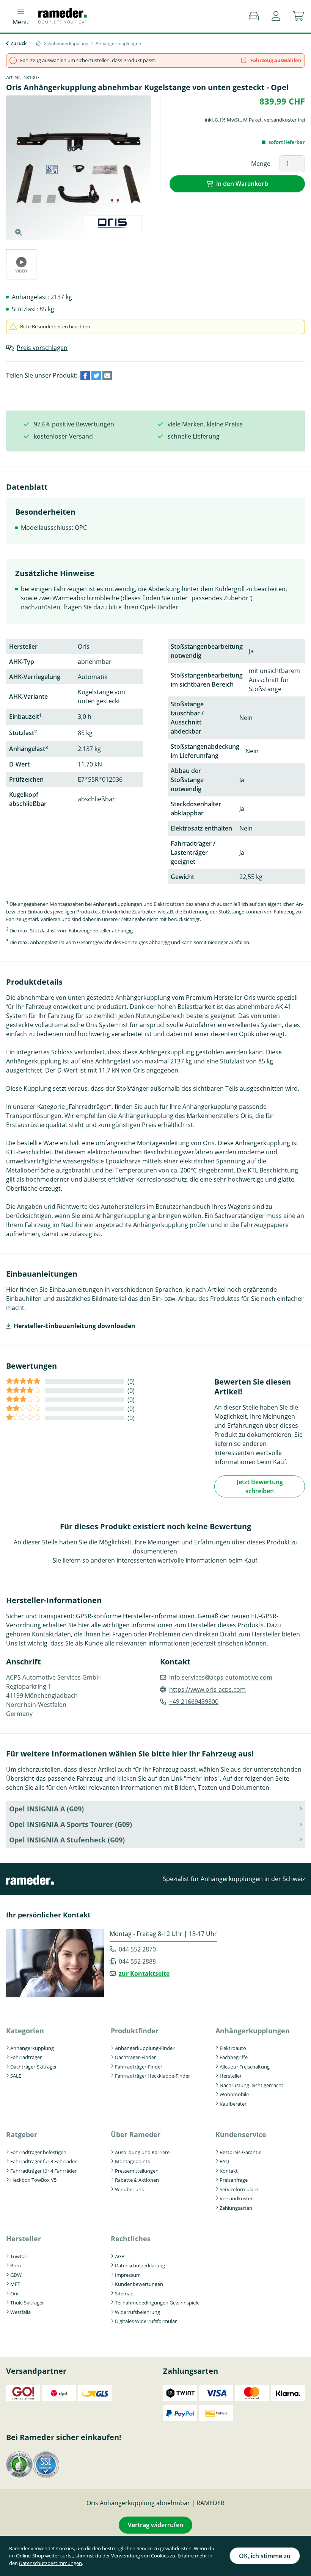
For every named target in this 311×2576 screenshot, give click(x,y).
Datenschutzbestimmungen (50, 2563)
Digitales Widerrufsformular (146, 2321)
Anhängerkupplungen (253, 2031)
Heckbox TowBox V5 (33, 2180)
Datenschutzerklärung (140, 2265)
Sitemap (124, 2293)
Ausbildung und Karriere (142, 2152)
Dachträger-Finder (135, 2057)
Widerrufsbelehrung (137, 2312)
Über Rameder (136, 2134)
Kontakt (229, 2171)
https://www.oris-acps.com (207, 1689)
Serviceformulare (239, 2189)
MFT (15, 2284)
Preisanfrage (234, 2180)
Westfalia (20, 2312)
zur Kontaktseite (144, 1973)
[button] (276, 16)
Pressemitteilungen (137, 2171)
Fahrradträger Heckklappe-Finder (152, 2076)
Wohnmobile (234, 2094)
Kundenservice (241, 2134)
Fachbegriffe (234, 2057)
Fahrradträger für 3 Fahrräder (43, 2161)
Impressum (128, 2275)
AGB (120, 2256)
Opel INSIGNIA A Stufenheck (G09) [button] (67, 1840)
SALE (16, 2076)
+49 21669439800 (194, 1702)
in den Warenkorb (242, 184)
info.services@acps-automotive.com (221, 1677)
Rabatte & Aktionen (137, 2180)
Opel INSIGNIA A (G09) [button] (46, 1809)
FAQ (224, 2161)
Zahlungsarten (236, 2208)
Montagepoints (132, 2161)
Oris (15, 2293)
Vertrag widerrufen (155, 2525)
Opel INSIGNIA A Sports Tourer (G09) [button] (71, 1824)
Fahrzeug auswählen (275, 60)
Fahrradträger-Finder (139, 2067)
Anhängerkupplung (32, 2048)
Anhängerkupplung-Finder (145, 2048)
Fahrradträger (26, 2057)
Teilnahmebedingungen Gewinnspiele (157, 2303)
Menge (261, 164)
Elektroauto (233, 2048)
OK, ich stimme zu (265, 2556)
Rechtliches (131, 2239)
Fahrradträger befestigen (38, 2152)
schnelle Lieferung (194, 436)
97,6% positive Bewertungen (74, 424)
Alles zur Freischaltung (245, 2067)
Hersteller (231, 2076)
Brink (16, 2265)
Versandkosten (237, 2198)
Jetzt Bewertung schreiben (260, 1486)
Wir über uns (129, 2189)
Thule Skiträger (27, 2303)
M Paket (252, 120)
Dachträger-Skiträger (34, 2067)
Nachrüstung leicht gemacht (251, 2085)
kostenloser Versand (63, 436)
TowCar (19, 2256)
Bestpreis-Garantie (240, 2152)
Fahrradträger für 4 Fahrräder (43, 2171)
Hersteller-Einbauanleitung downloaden (75, 1326)
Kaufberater (233, 2104)
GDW (16, 2275)
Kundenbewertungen (139, 2284)
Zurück (19, 43)
